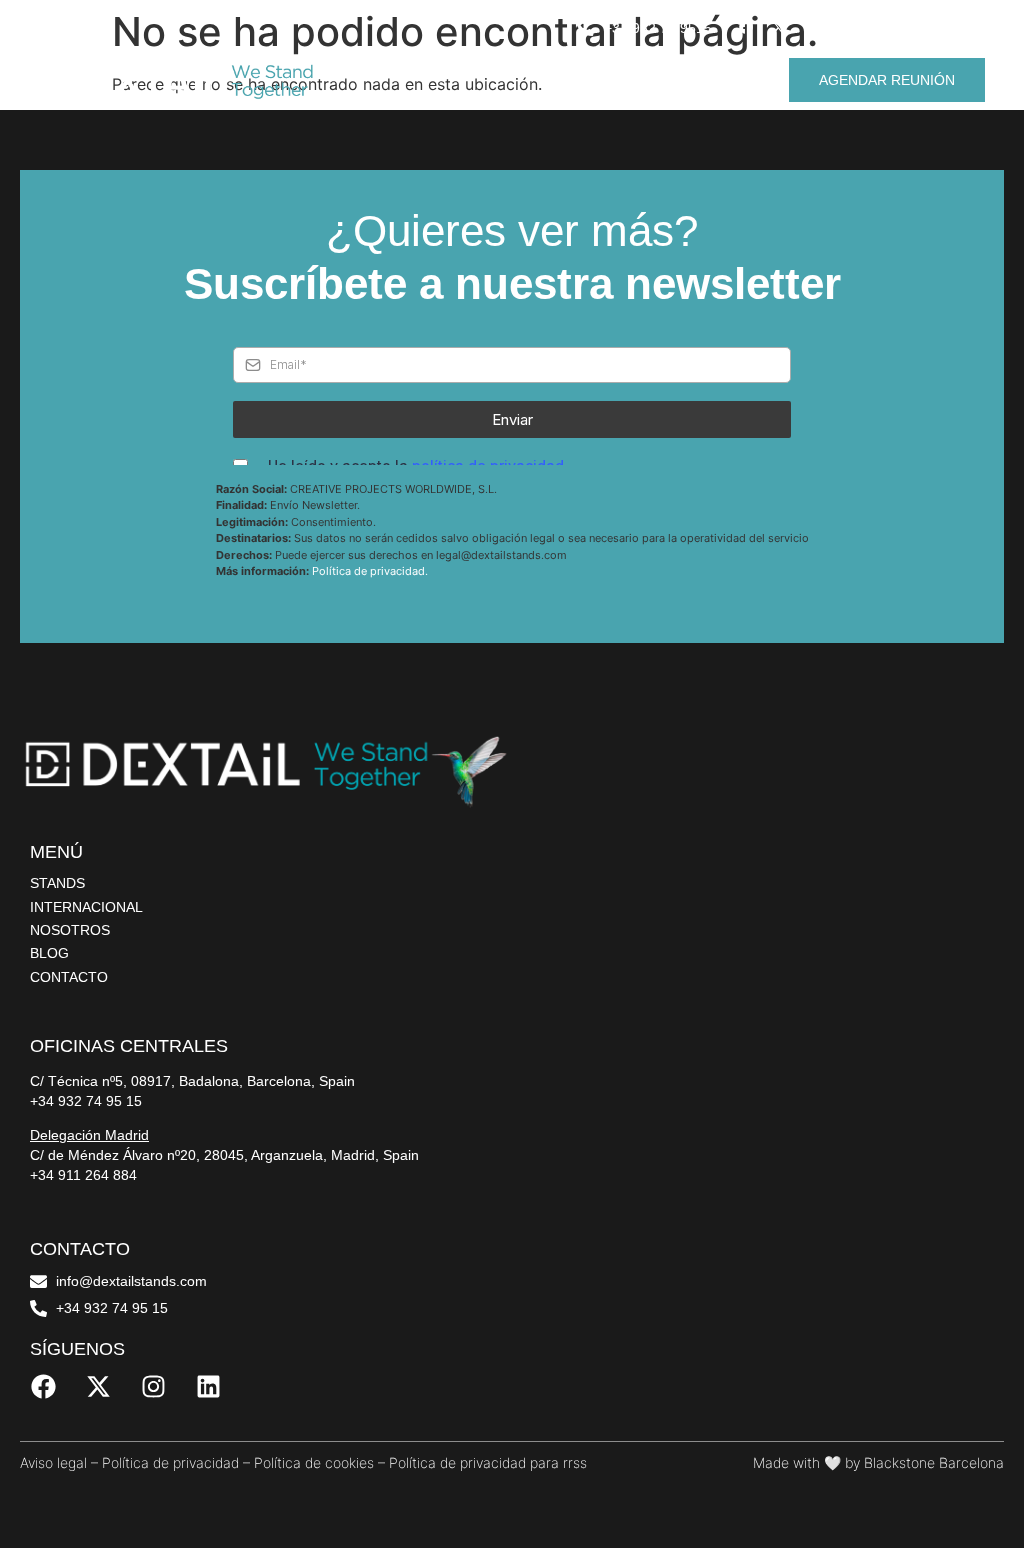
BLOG (49, 953)
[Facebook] (746, 27)
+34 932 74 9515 (658, 28)
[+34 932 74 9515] (585, 27)
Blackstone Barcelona (934, 1462)
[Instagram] (812, 27)
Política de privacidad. (370, 571)
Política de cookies (314, 1462)
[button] (1004, 77)
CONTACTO (69, 977)
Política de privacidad (170, 1462)
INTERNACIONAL (86, 907)
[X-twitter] (779, 27)
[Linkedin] (845, 27)
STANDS (57, 883)
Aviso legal (53, 1462)
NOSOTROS (70, 930)
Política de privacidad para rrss (488, 1462)
